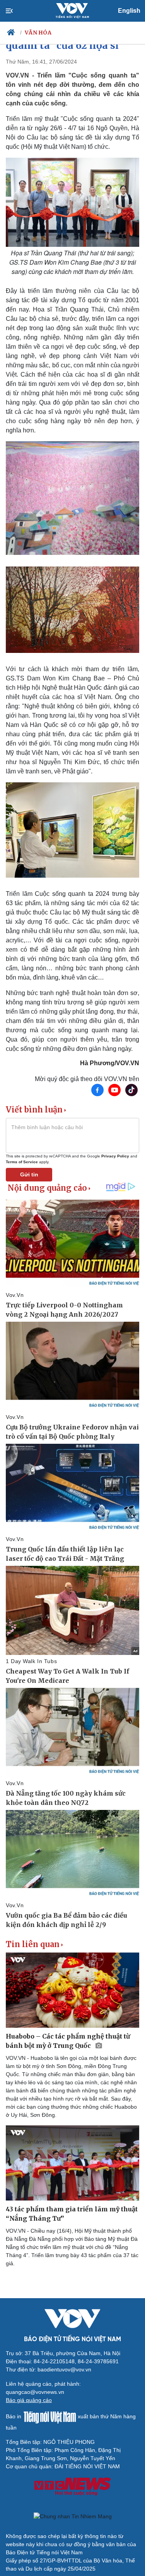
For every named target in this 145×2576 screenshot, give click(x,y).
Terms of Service (22, 1162)
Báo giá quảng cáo (29, 2400)
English (129, 11)
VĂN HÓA (38, 33)
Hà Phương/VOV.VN (110, 1063)
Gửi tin (29, 1174)
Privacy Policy (115, 1156)
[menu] (16, 11)
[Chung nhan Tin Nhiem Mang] (72, 2516)
